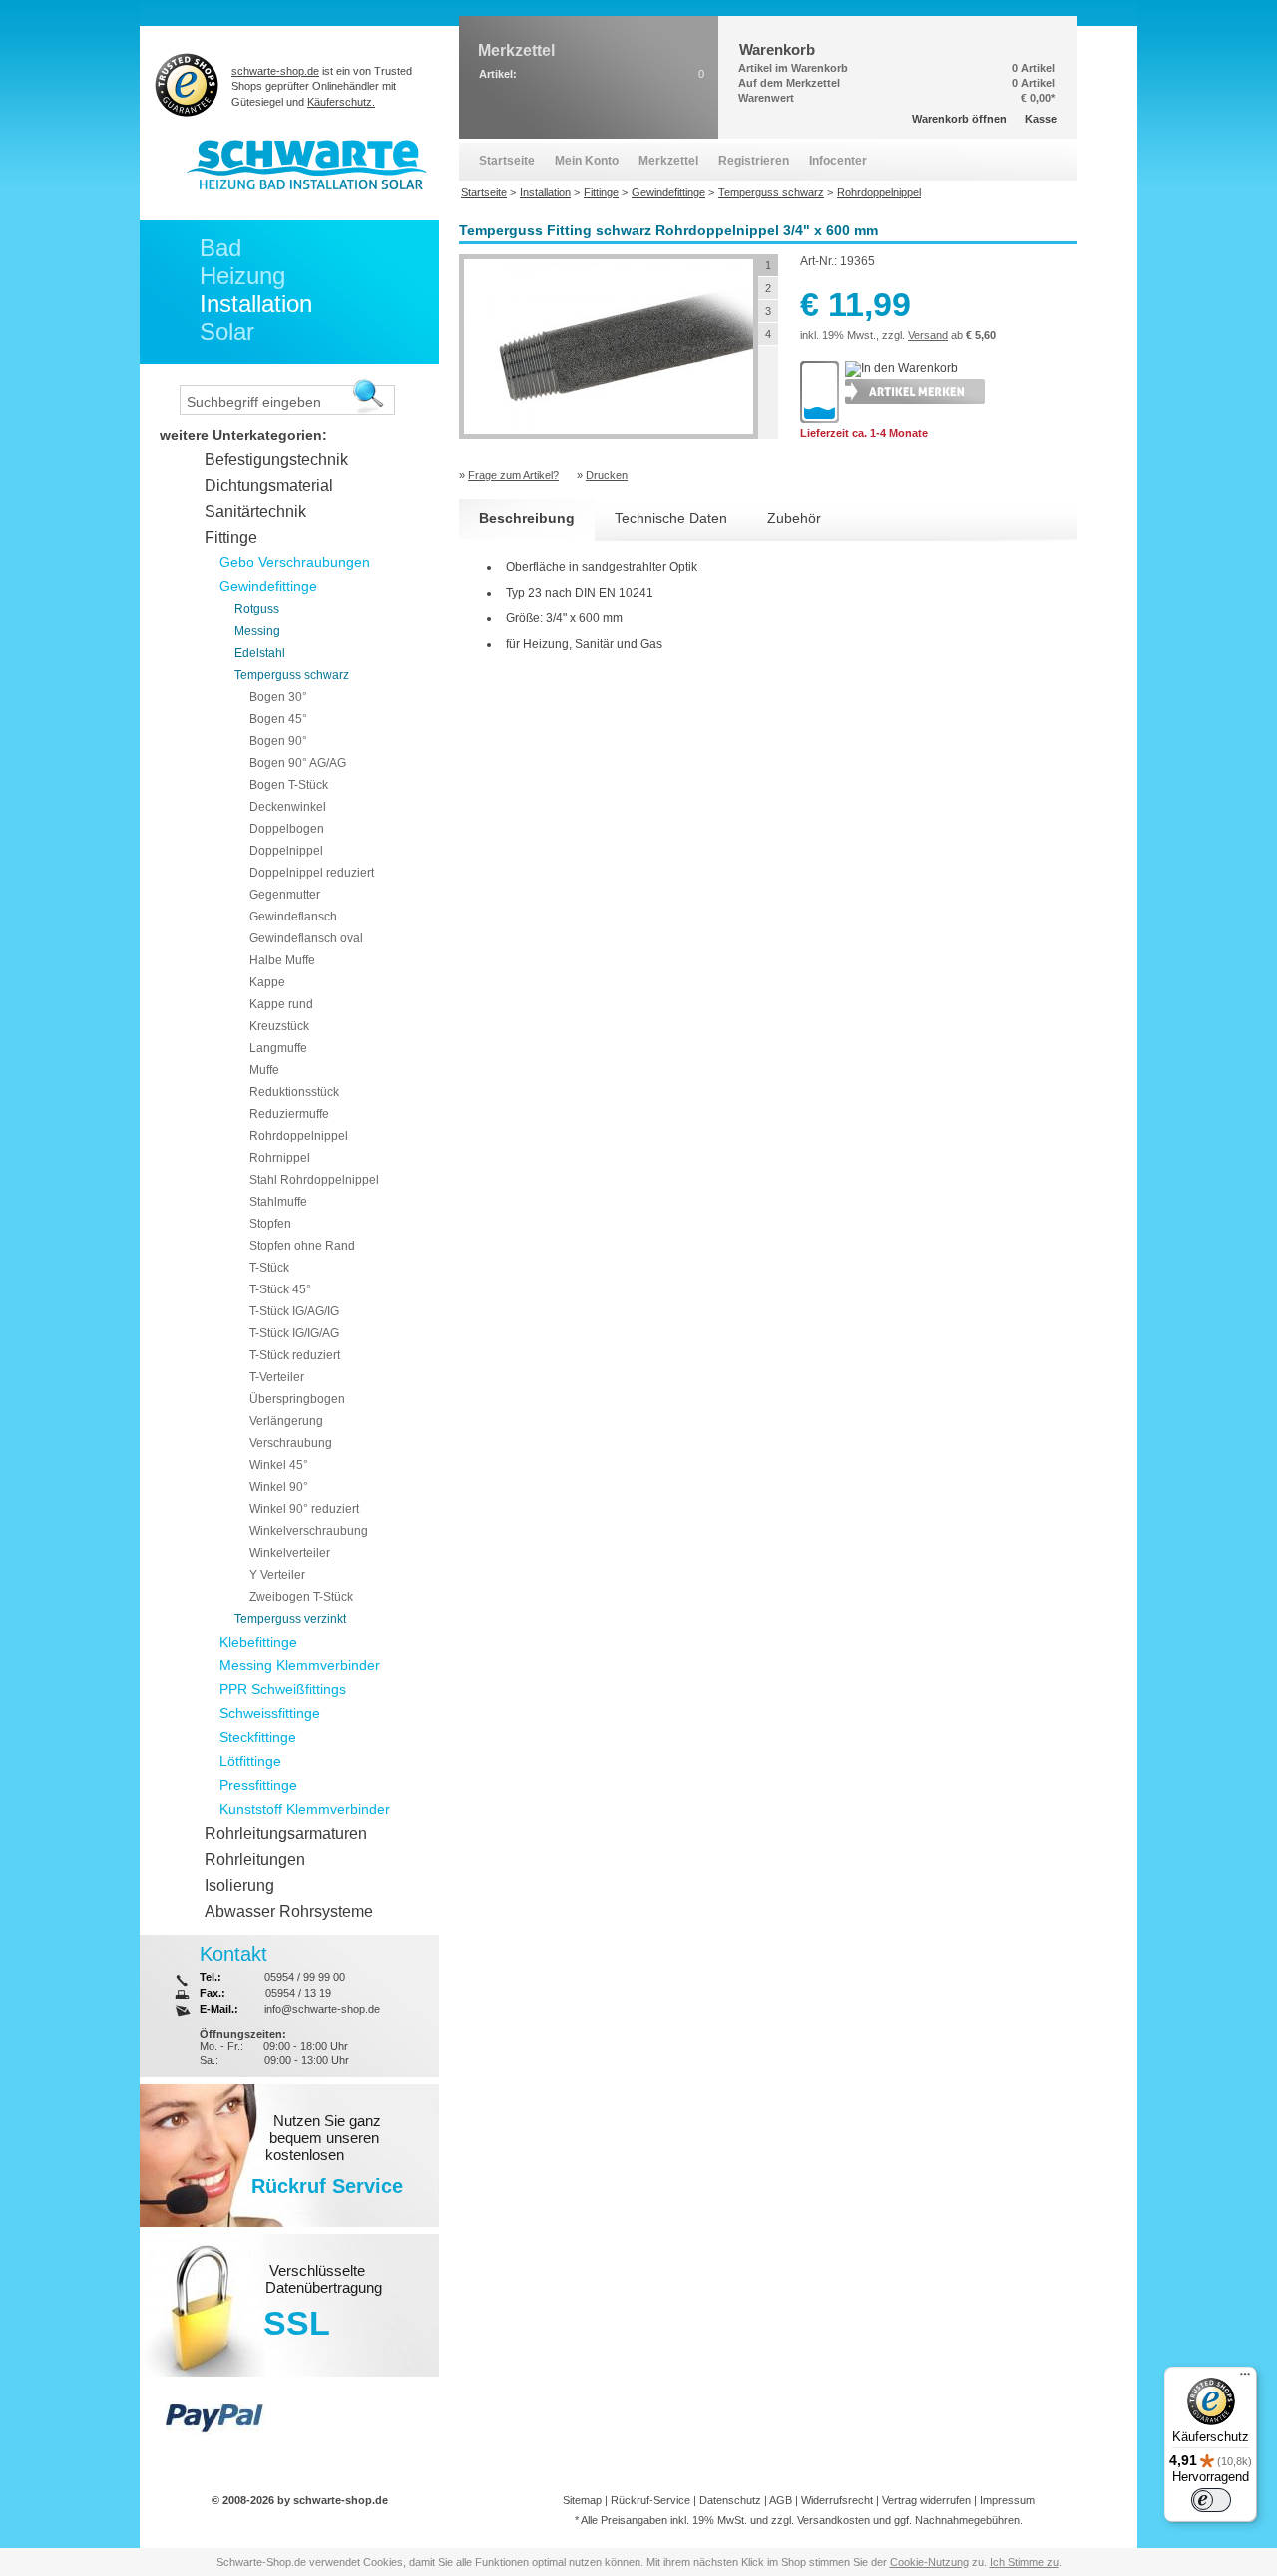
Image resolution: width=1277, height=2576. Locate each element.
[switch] (1211, 2500)
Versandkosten (834, 2520)
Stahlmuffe (278, 1202)
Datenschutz (730, 2500)
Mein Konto (587, 161)
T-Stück (269, 1268)
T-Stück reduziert (295, 1355)
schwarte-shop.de (275, 71)
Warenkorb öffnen (959, 119)
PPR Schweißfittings (283, 1689)
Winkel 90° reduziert (304, 1509)
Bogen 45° (278, 719)
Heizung (242, 276)
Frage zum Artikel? (513, 475)
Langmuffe (278, 1048)
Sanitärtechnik (255, 511)
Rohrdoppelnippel (299, 1136)
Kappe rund (281, 1004)
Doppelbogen (287, 829)
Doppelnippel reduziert (312, 873)
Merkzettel (668, 161)
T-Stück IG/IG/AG (294, 1333)
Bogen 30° (278, 697)
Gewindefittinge (268, 586)
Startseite (507, 161)
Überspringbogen (297, 1399)
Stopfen (270, 1224)
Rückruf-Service (650, 2500)
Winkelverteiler (290, 1553)
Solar (227, 332)
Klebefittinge (258, 1642)
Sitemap (582, 2500)
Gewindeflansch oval (306, 938)
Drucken (607, 475)
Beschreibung (527, 518)
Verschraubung (291, 1443)
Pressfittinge (258, 1785)
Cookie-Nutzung (929, 2562)
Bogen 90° (278, 741)
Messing (257, 631)
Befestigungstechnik (276, 459)
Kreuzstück (279, 1026)
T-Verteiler (277, 1377)
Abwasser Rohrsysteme (289, 1911)
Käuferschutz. (341, 102)
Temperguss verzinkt (290, 1619)
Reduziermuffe (289, 1114)
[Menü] (1245, 2379)
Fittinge (231, 537)
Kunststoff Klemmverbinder (305, 1809)
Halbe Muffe (282, 960)
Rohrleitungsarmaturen (286, 1834)
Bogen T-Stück (289, 785)
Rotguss (257, 609)
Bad (220, 248)
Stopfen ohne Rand (302, 1246)
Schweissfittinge (270, 1713)
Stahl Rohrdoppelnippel (314, 1180)
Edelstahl (260, 653)
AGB (781, 2500)
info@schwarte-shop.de (322, 2009)
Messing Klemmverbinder (300, 1665)
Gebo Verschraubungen (295, 562)
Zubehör (794, 518)
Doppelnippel (286, 851)
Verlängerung (286, 1421)
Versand (928, 335)
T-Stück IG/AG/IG (294, 1311)
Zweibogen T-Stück (301, 1597)
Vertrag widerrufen (926, 2500)
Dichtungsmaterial (269, 485)
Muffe (264, 1070)
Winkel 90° (279, 1487)
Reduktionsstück (294, 1092)
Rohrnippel (280, 1158)
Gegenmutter (285, 895)
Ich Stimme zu (1024, 2562)
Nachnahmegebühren (967, 2520)
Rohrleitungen (255, 1859)
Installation (256, 304)
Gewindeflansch (293, 917)
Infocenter (838, 161)
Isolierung (239, 1885)
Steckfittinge (258, 1737)
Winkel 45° (279, 1465)
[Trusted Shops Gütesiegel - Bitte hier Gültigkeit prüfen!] (187, 84)
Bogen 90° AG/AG (298, 763)
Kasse (1041, 119)
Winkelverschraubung (309, 1531)
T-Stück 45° (280, 1289)
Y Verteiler (277, 1575)
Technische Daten (671, 518)
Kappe (267, 982)
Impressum (1007, 2500)
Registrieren (754, 161)
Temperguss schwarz (292, 675)
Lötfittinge (250, 1761)
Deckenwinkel (288, 807)
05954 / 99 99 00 (305, 1977)
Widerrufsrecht (837, 2500)
